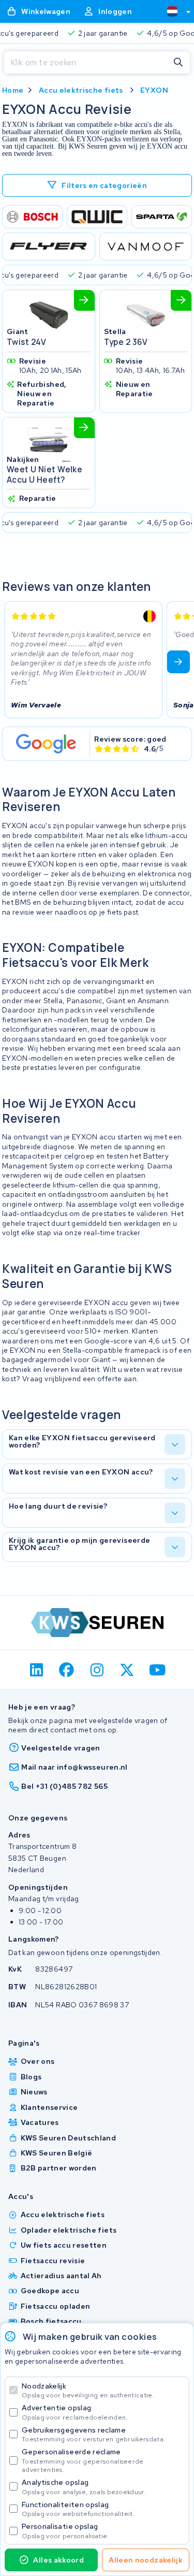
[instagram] (97, 1670)
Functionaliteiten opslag (78, 2509)
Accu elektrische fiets (81, 90)
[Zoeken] (178, 63)
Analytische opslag (84, 2487)
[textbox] (172, 11)
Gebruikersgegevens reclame (93, 2434)
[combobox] (174, 11)
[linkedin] (36, 1670)
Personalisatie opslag (65, 2531)
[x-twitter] (128, 1670)
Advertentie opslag (74, 2412)
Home (13, 90)
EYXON (154, 90)
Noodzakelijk (88, 2390)
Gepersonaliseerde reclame (83, 2460)
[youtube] (158, 1670)
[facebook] (67, 1670)
